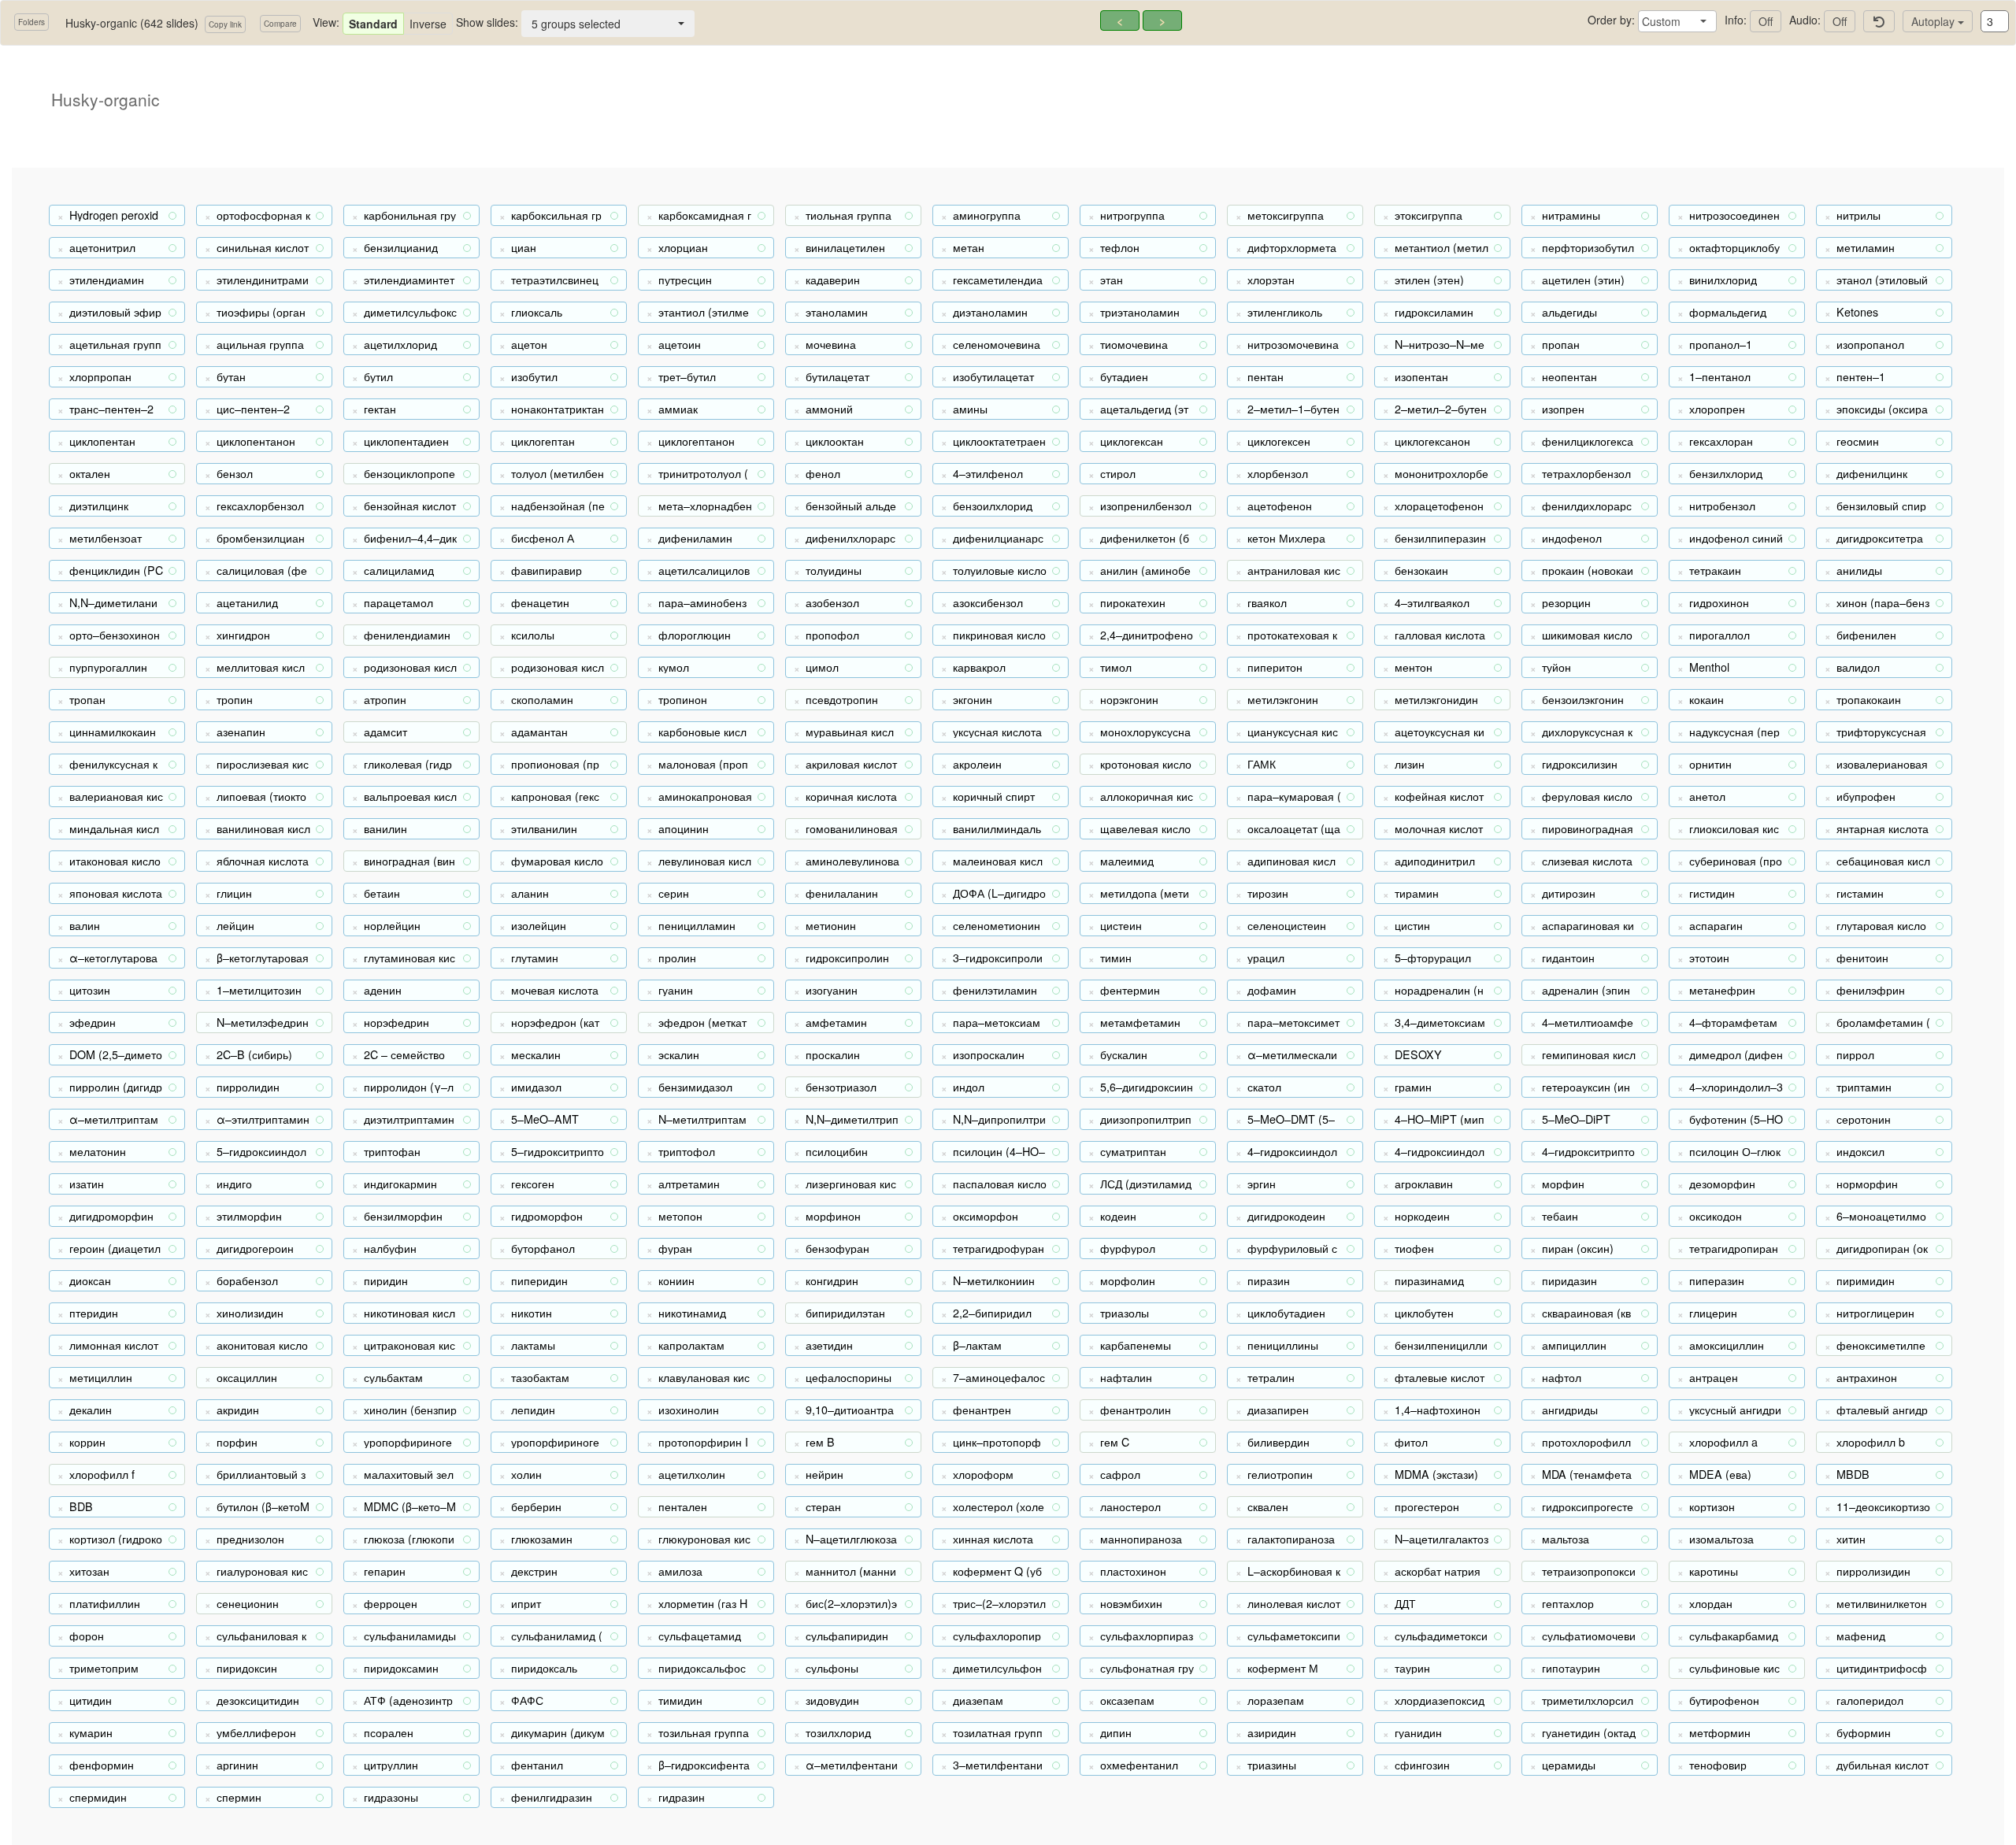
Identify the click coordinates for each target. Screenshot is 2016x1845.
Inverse (428, 24)
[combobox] (1677, 21)
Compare (280, 24)
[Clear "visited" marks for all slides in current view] (1879, 21)
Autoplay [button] (1934, 21)
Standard (373, 24)
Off (1766, 21)
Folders (31, 22)
